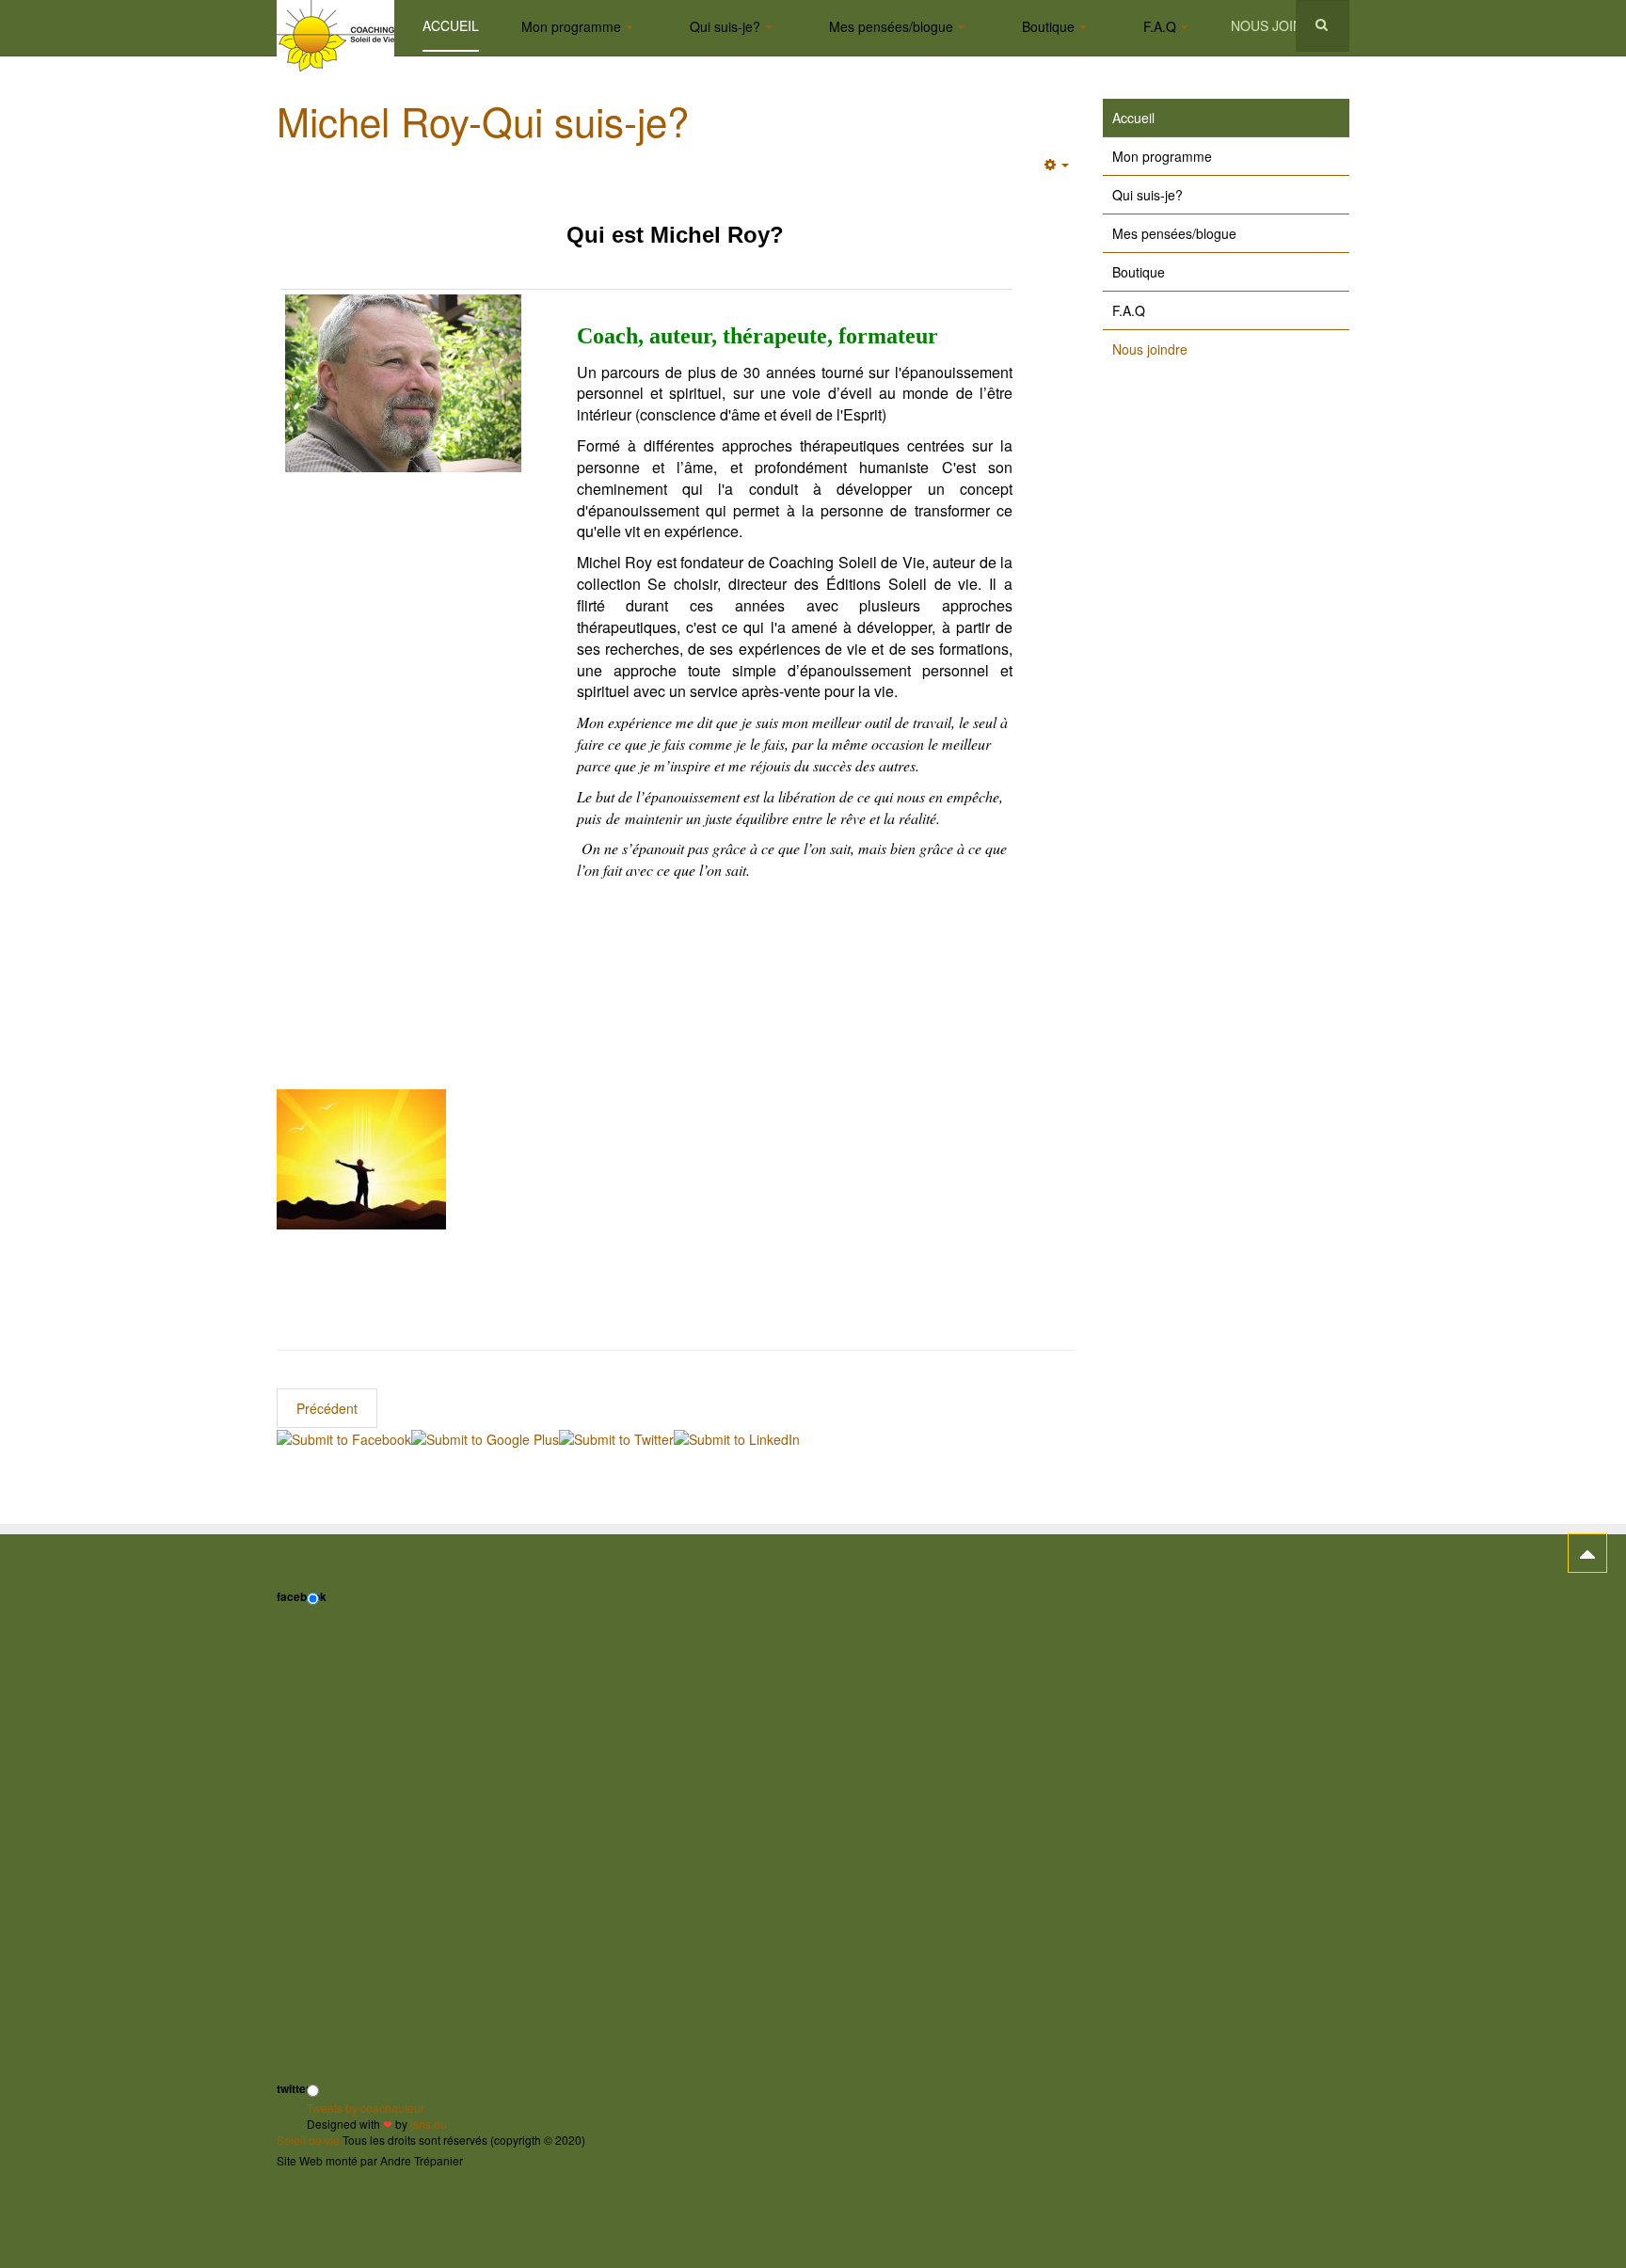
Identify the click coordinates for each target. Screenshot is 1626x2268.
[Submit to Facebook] (344, 1437)
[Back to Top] (1587, 1553)
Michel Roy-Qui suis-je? (483, 120)
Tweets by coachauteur (366, 2108)
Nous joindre (1280, 25)
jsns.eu (429, 2124)
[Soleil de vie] (335, 26)
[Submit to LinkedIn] (737, 1437)
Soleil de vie (308, 2140)
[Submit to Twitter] (616, 1437)
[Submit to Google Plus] (485, 1437)
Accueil (451, 25)
